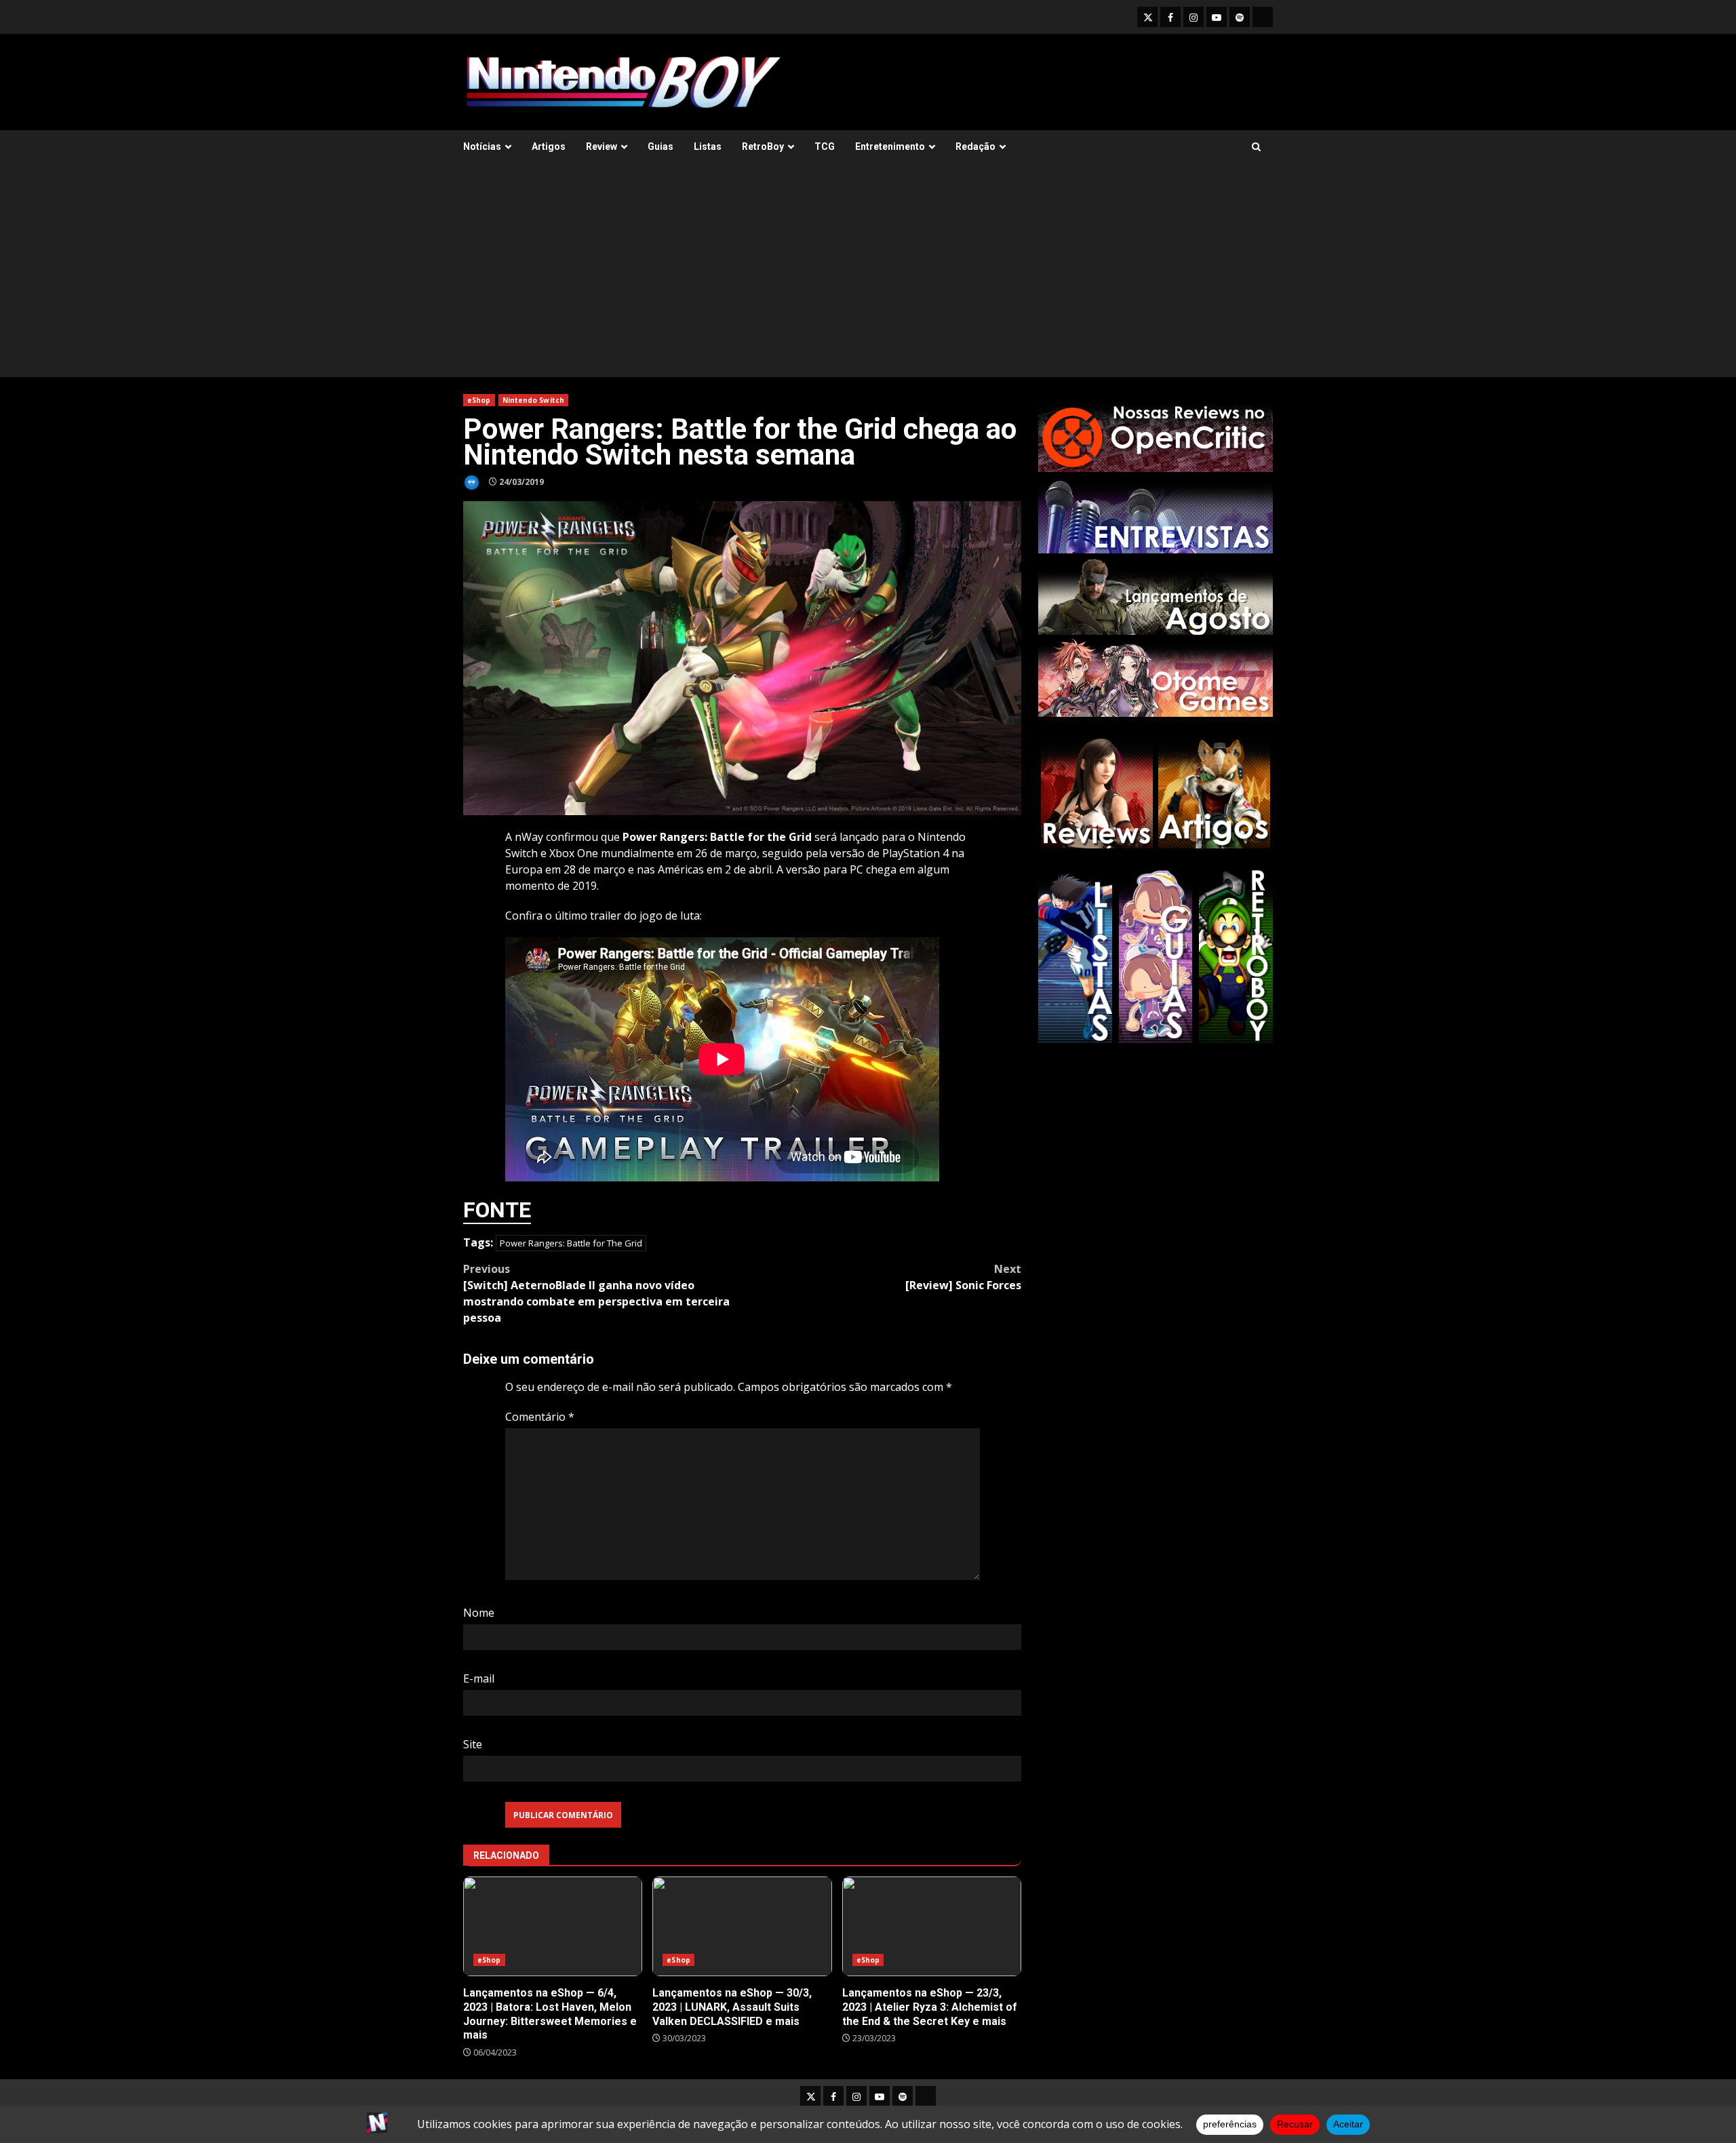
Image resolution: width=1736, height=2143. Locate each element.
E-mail (479, 1678)
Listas (708, 146)
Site (473, 1744)
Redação (975, 146)
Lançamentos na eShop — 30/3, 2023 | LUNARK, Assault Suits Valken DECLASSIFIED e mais (742, 1926)
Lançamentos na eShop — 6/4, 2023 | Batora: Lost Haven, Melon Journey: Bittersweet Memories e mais (553, 1926)
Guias (660, 146)
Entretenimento (890, 146)
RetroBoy (763, 146)
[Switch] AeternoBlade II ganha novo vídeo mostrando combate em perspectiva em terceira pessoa (596, 1293)
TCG (825, 146)
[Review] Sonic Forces (963, 1277)
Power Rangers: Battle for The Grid (571, 1243)
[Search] (1256, 147)
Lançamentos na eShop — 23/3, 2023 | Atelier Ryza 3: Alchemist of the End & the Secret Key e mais (932, 1926)
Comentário (540, 1417)
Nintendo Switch (534, 400)
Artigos (549, 146)
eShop (479, 400)
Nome (479, 1613)
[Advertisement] (868, 275)
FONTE (497, 1210)
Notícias (482, 146)
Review (601, 146)
